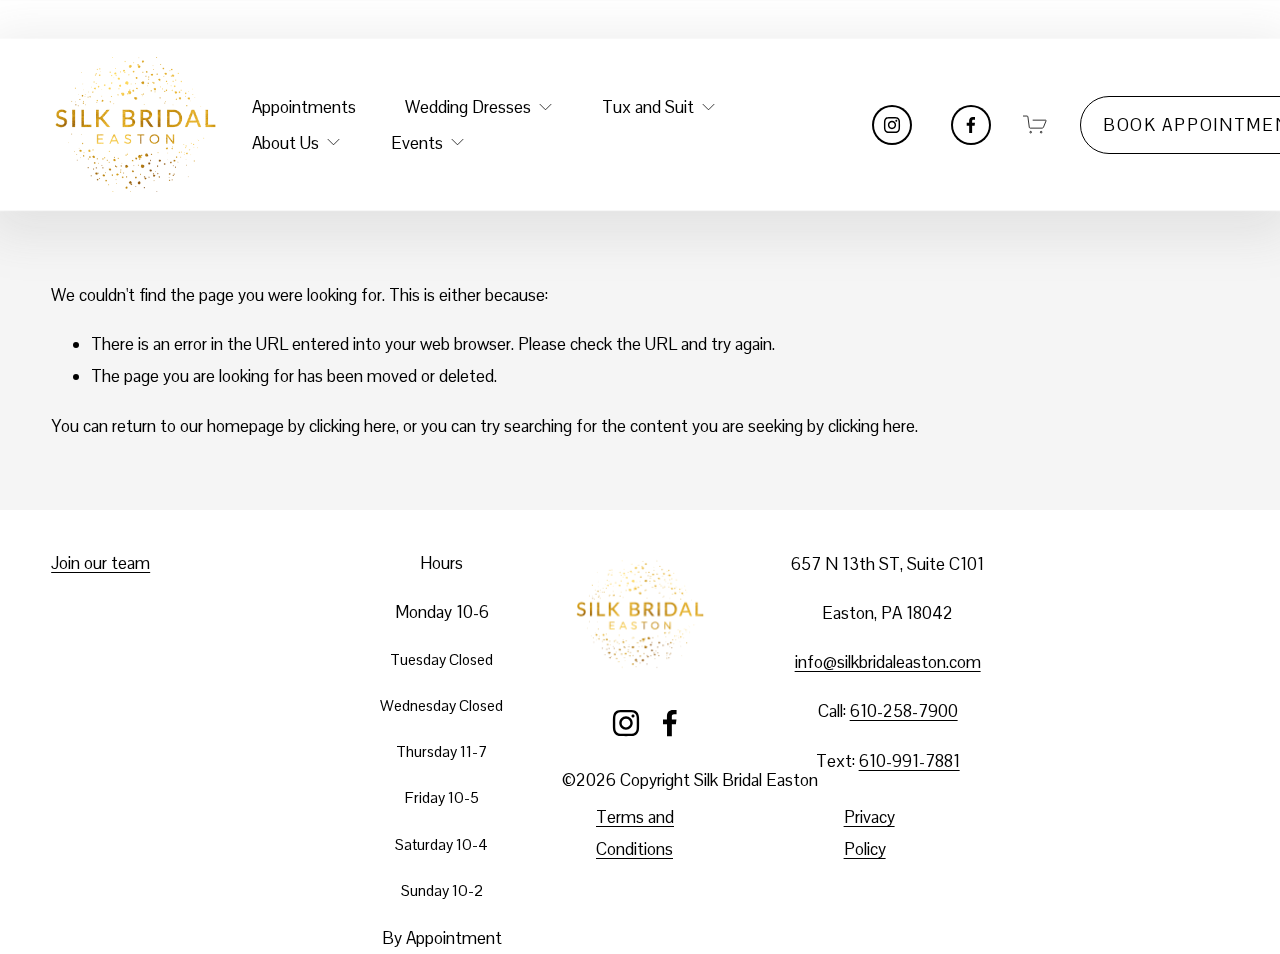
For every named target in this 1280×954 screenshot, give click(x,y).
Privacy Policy (869, 833)
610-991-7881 (909, 761)
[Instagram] (892, 125)
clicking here (352, 426)
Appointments (304, 107)
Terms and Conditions (635, 833)
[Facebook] (971, 125)
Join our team (100, 563)
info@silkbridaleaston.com (888, 662)
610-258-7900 (904, 711)
